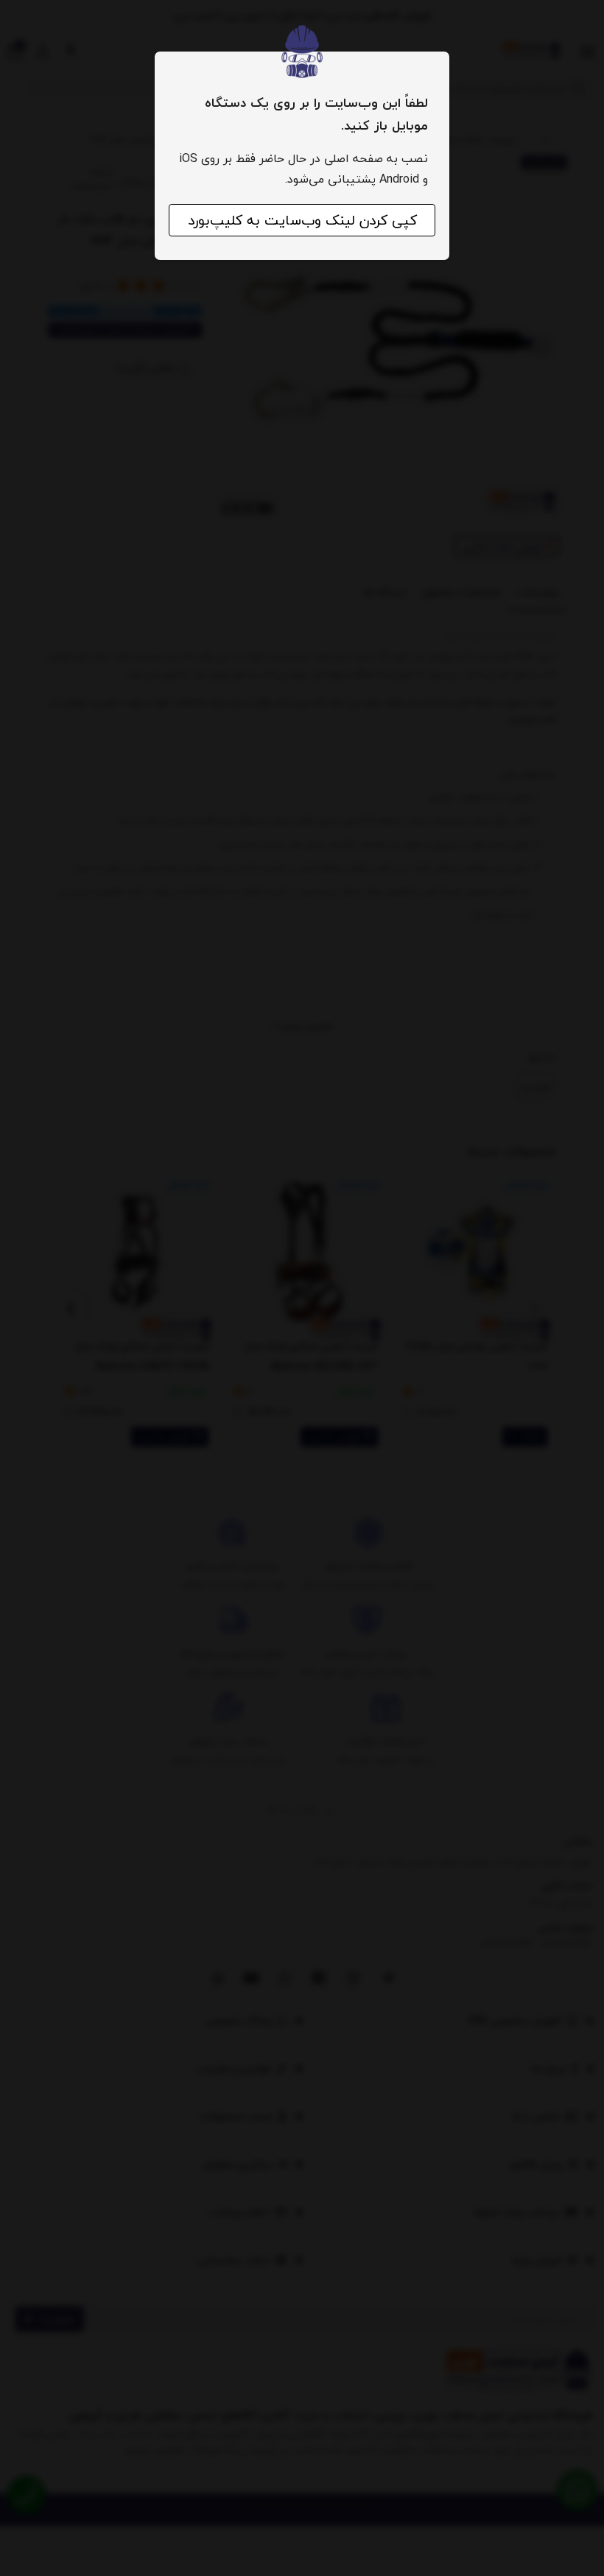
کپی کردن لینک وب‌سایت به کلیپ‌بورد (302, 220)
